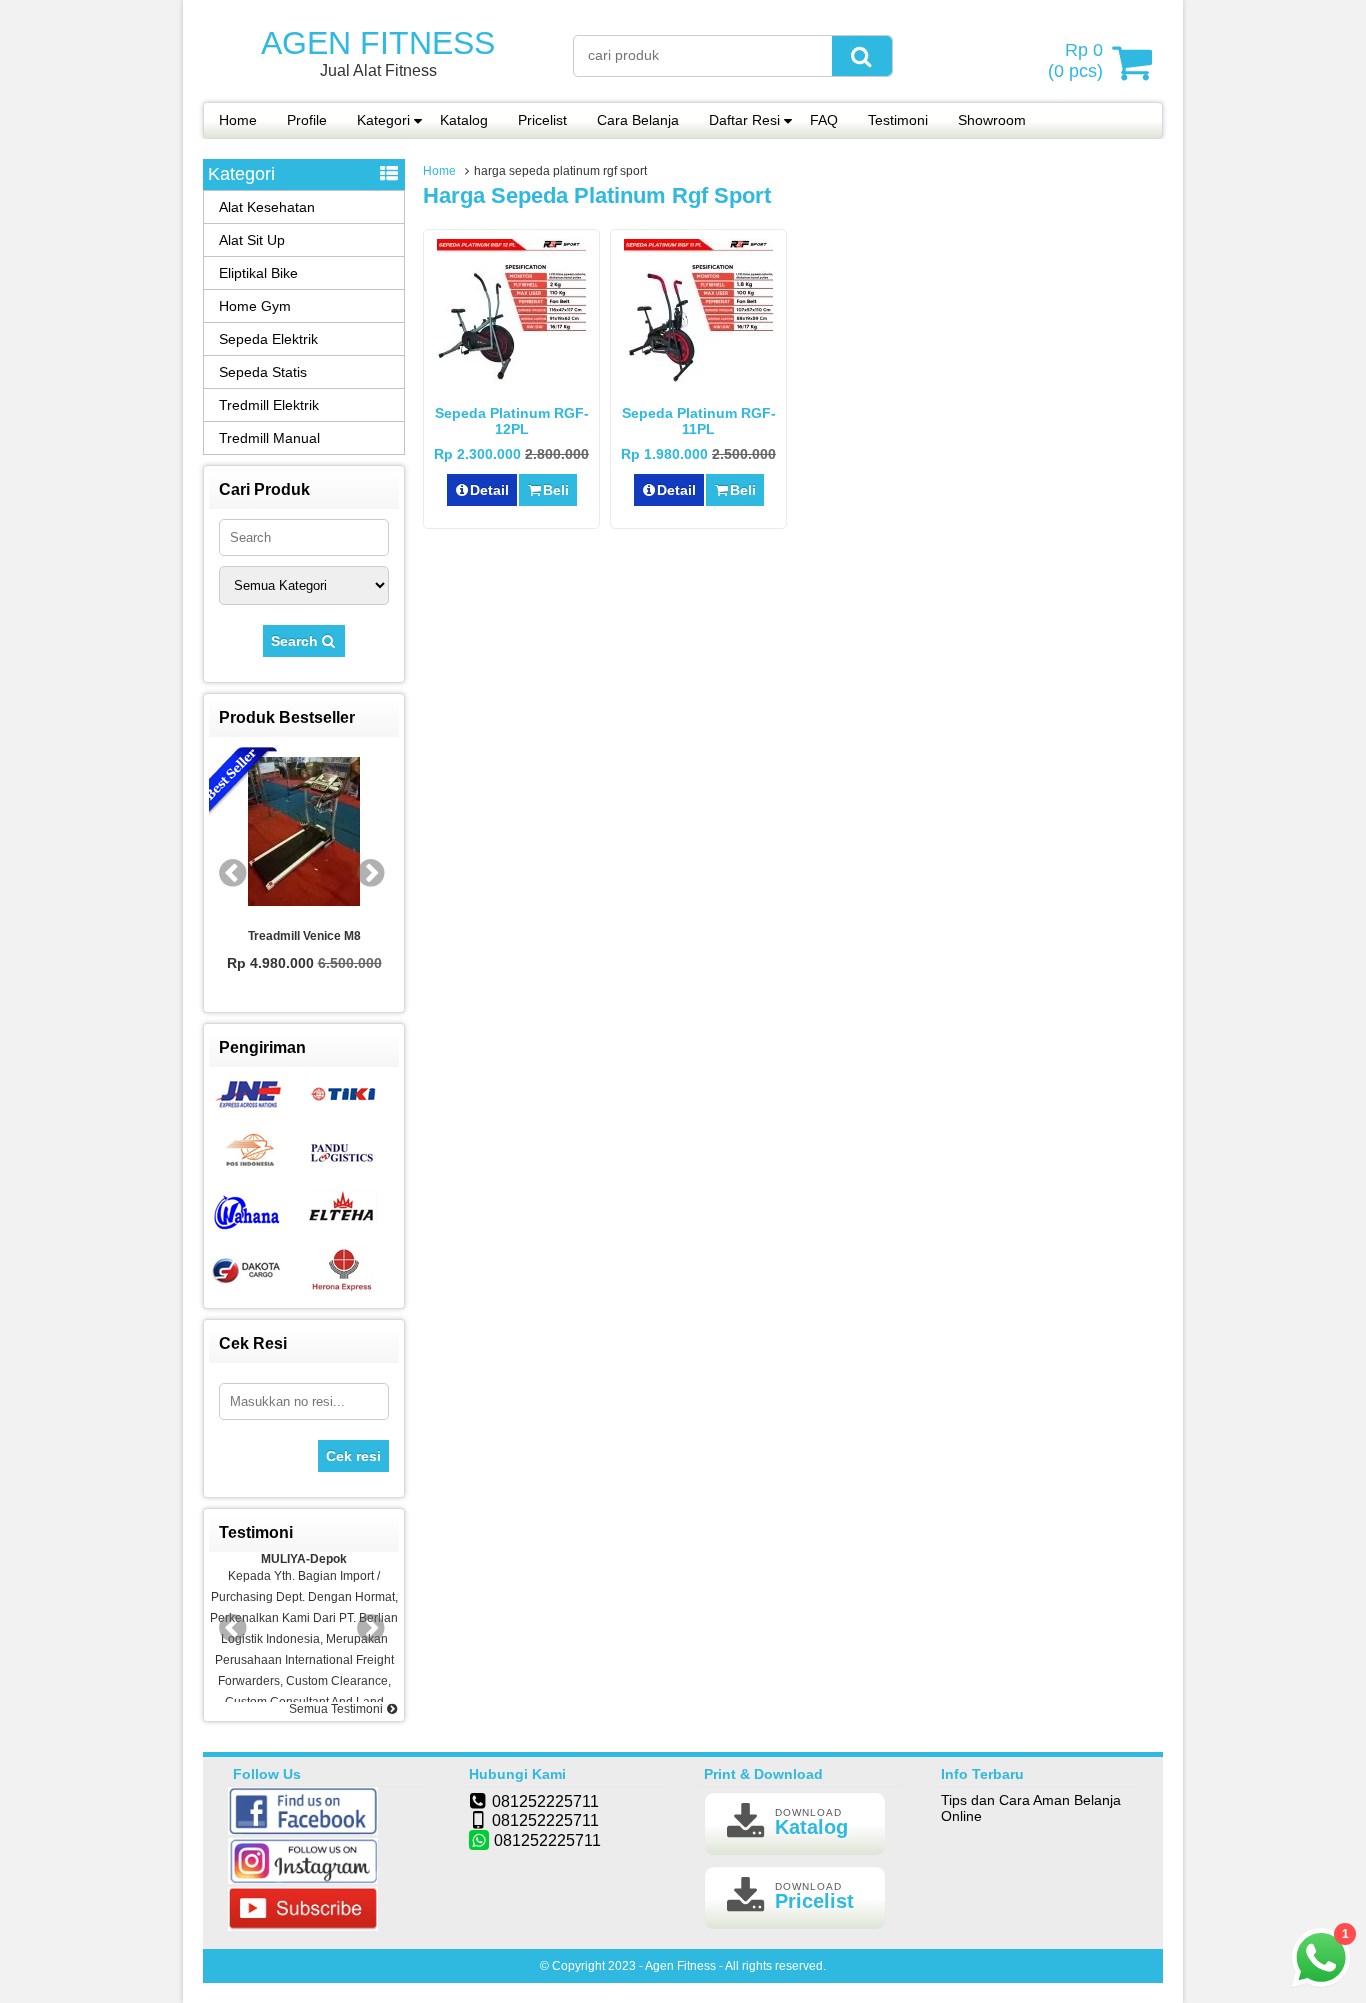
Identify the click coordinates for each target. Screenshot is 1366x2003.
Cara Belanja (638, 120)
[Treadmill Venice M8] (304, 833)
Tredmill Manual (269, 438)
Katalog (464, 120)
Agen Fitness (378, 43)
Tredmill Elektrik (269, 405)
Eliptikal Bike (258, 273)
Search (296, 641)
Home (238, 120)
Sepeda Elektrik (268, 339)
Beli (556, 490)
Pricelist (542, 120)
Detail (489, 490)
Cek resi (353, 1456)
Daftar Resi (744, 120)
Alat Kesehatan (267, 207)
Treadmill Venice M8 (304, 936)
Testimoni (898, 120)
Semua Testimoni (337, 1709)
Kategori (383, 120)
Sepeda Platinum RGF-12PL (512, 421)
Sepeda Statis (263, 372)
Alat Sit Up (252, 240)
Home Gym (255, 306)
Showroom (992, 120)
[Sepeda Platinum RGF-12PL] (511, 383)
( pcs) (1075, 60)
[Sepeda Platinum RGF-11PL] (698, 383)
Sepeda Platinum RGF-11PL (699, 421)
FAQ (824, 120)
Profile (307, 120)
